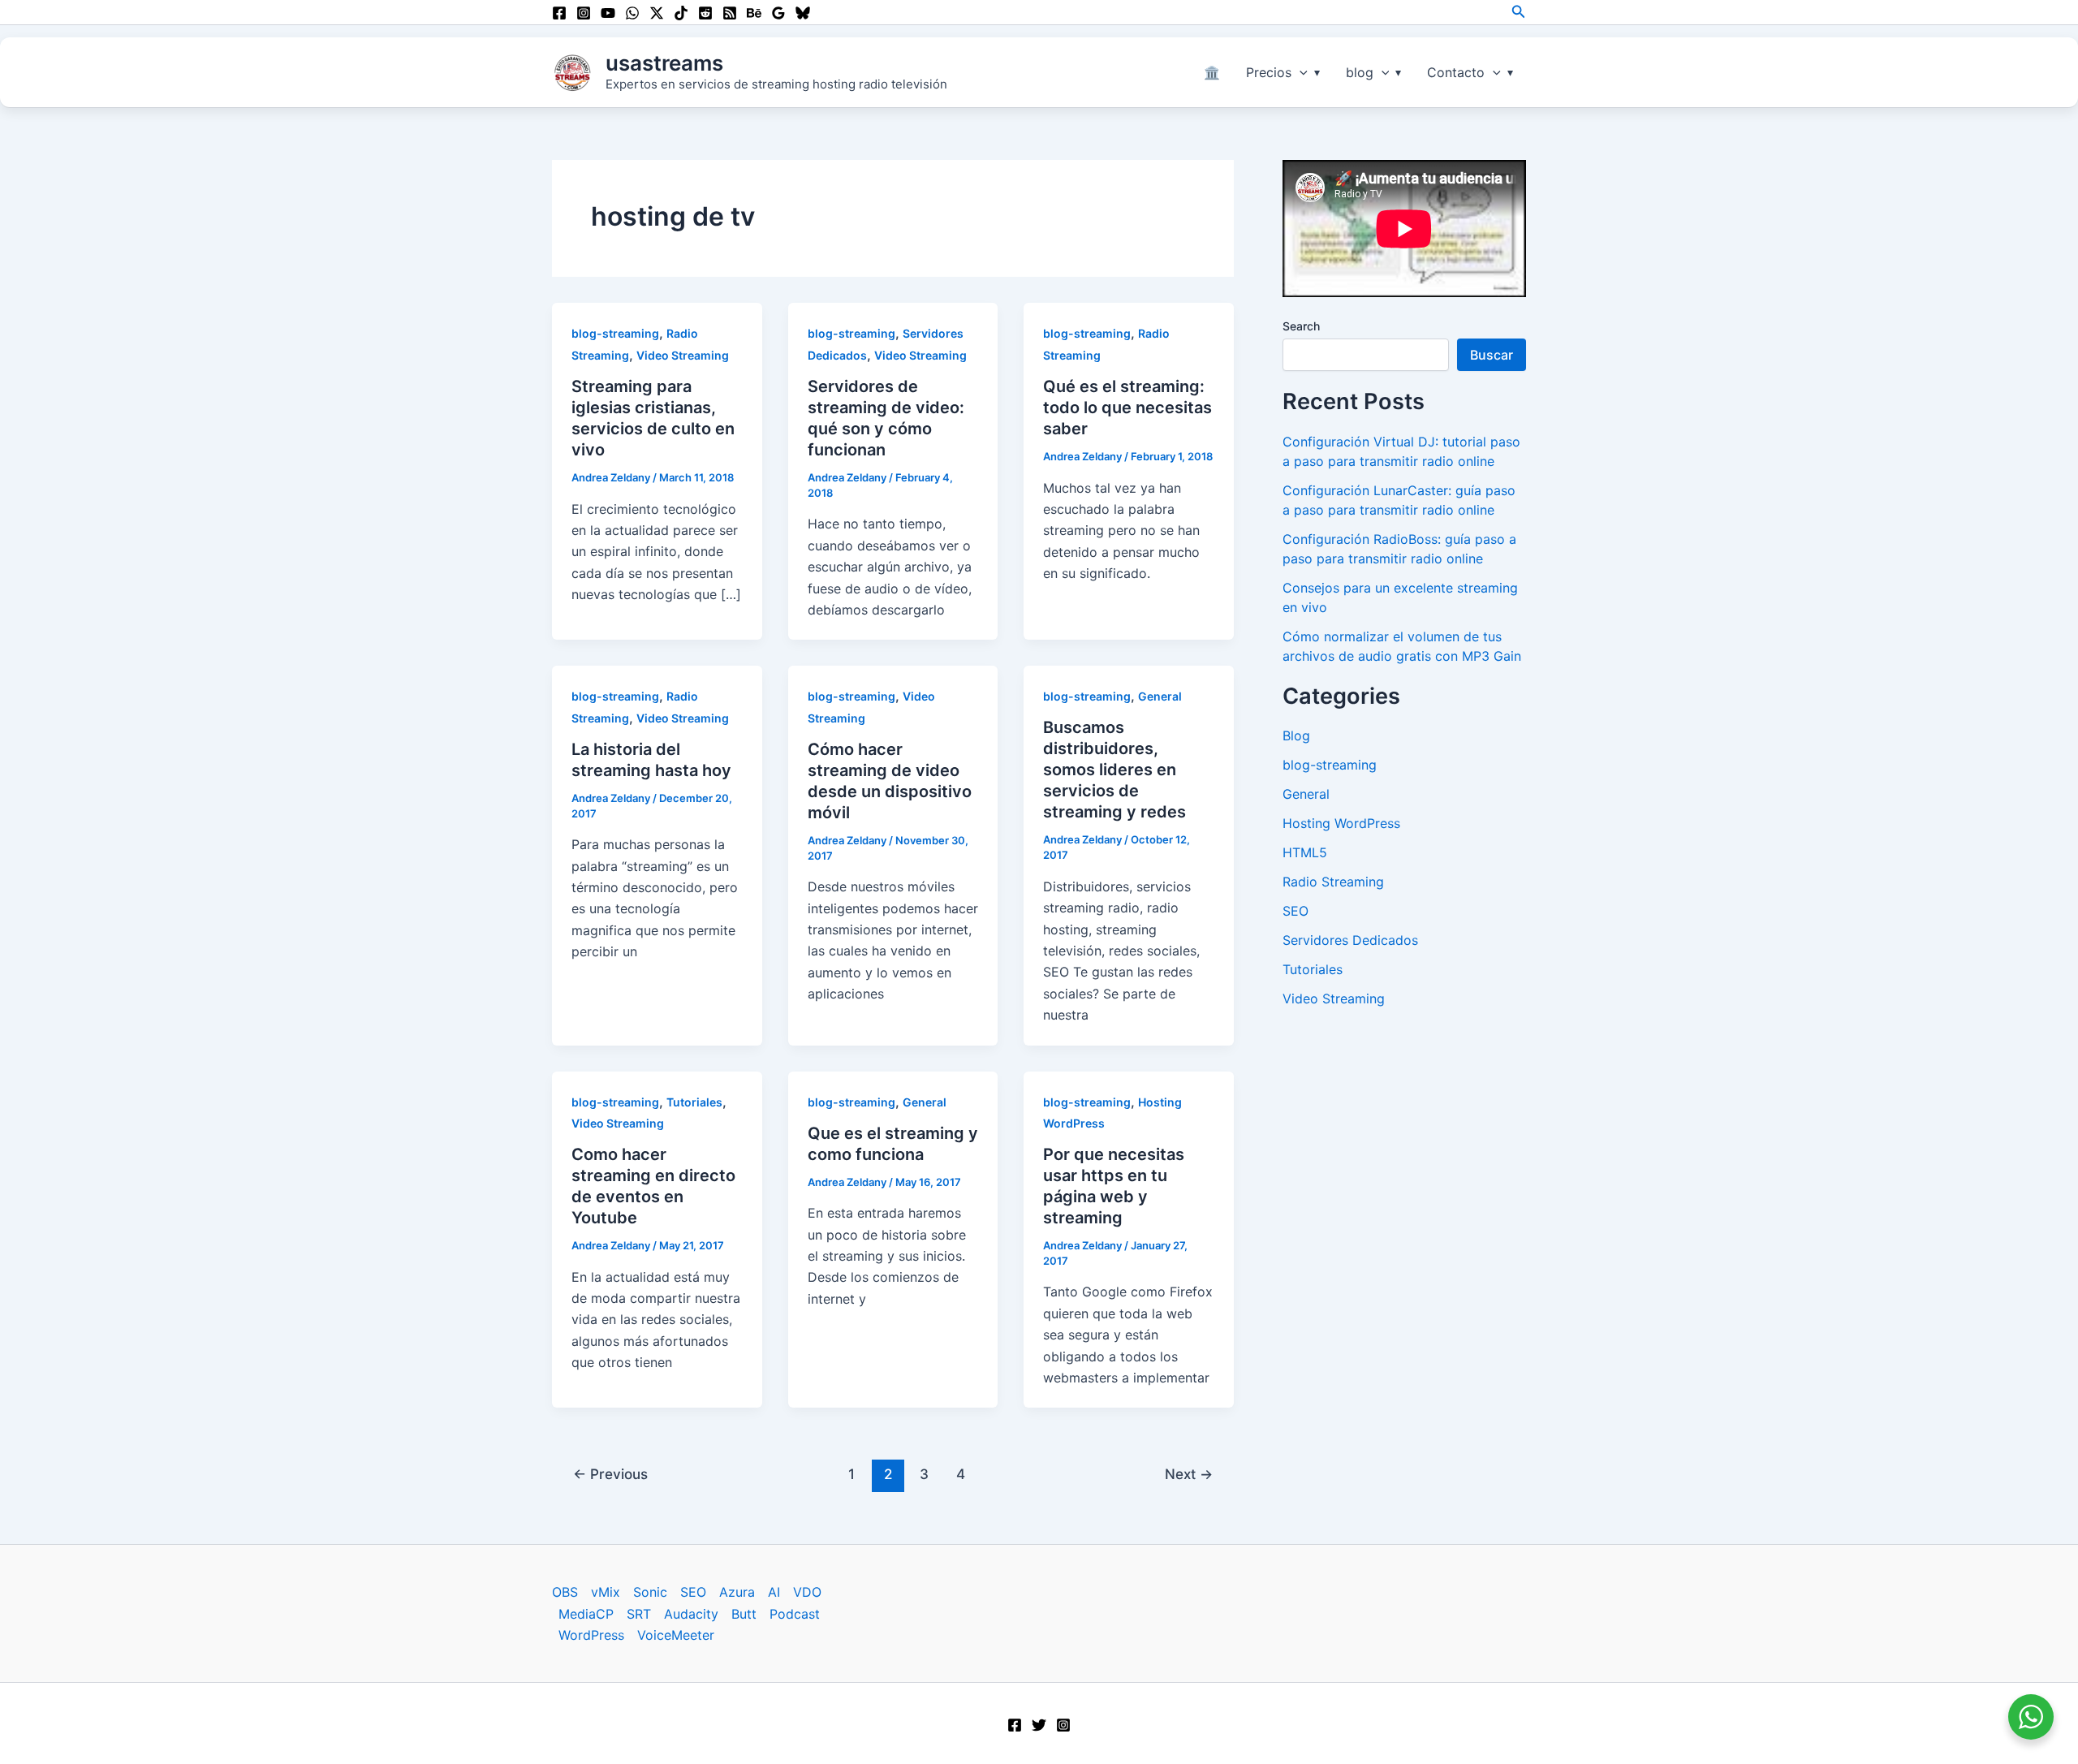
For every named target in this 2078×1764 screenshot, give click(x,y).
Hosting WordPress (1341, 823)
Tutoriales (694, 1102)
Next (1189, 1474)
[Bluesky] (803, 13)
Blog (1296, 735)
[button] (1519, 12)
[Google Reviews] (778, 13)
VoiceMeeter (676, 1635)
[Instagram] (584, 13)
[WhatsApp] (632, 13)
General (1160, 696)
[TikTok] (681, 13)
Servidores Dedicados (1350, 940)
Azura (737, 1592)
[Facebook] (559, 13)
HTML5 (1305, 852)
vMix (606, 1592)
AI (774, 1592)
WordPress (591, 1635)
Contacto (1456, 72)
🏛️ (1212, 72)
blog (1360, 72)
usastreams (664, 63)
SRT (639, 1614)
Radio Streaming (1333, 882)
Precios (1269, 72)
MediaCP (586, 1614)
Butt (744, 1614)
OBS (565, 1592)
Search (1301, 326)
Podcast (795, 1614)
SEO (1296, 911)
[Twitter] (1039, 1725)
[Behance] (754, 13)
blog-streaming (615, 333)
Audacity (691, 1614)
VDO (807, 1592)
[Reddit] (705, 13)
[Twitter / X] (657, 13)
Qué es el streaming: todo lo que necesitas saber (1127, 408)
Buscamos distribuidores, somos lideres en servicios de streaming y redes (1114, 770)
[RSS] (730, 13)
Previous (610, 1474)
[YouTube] (608, 13)
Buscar (1492, 355)
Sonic (650, 1592)
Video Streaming (683, 355)
